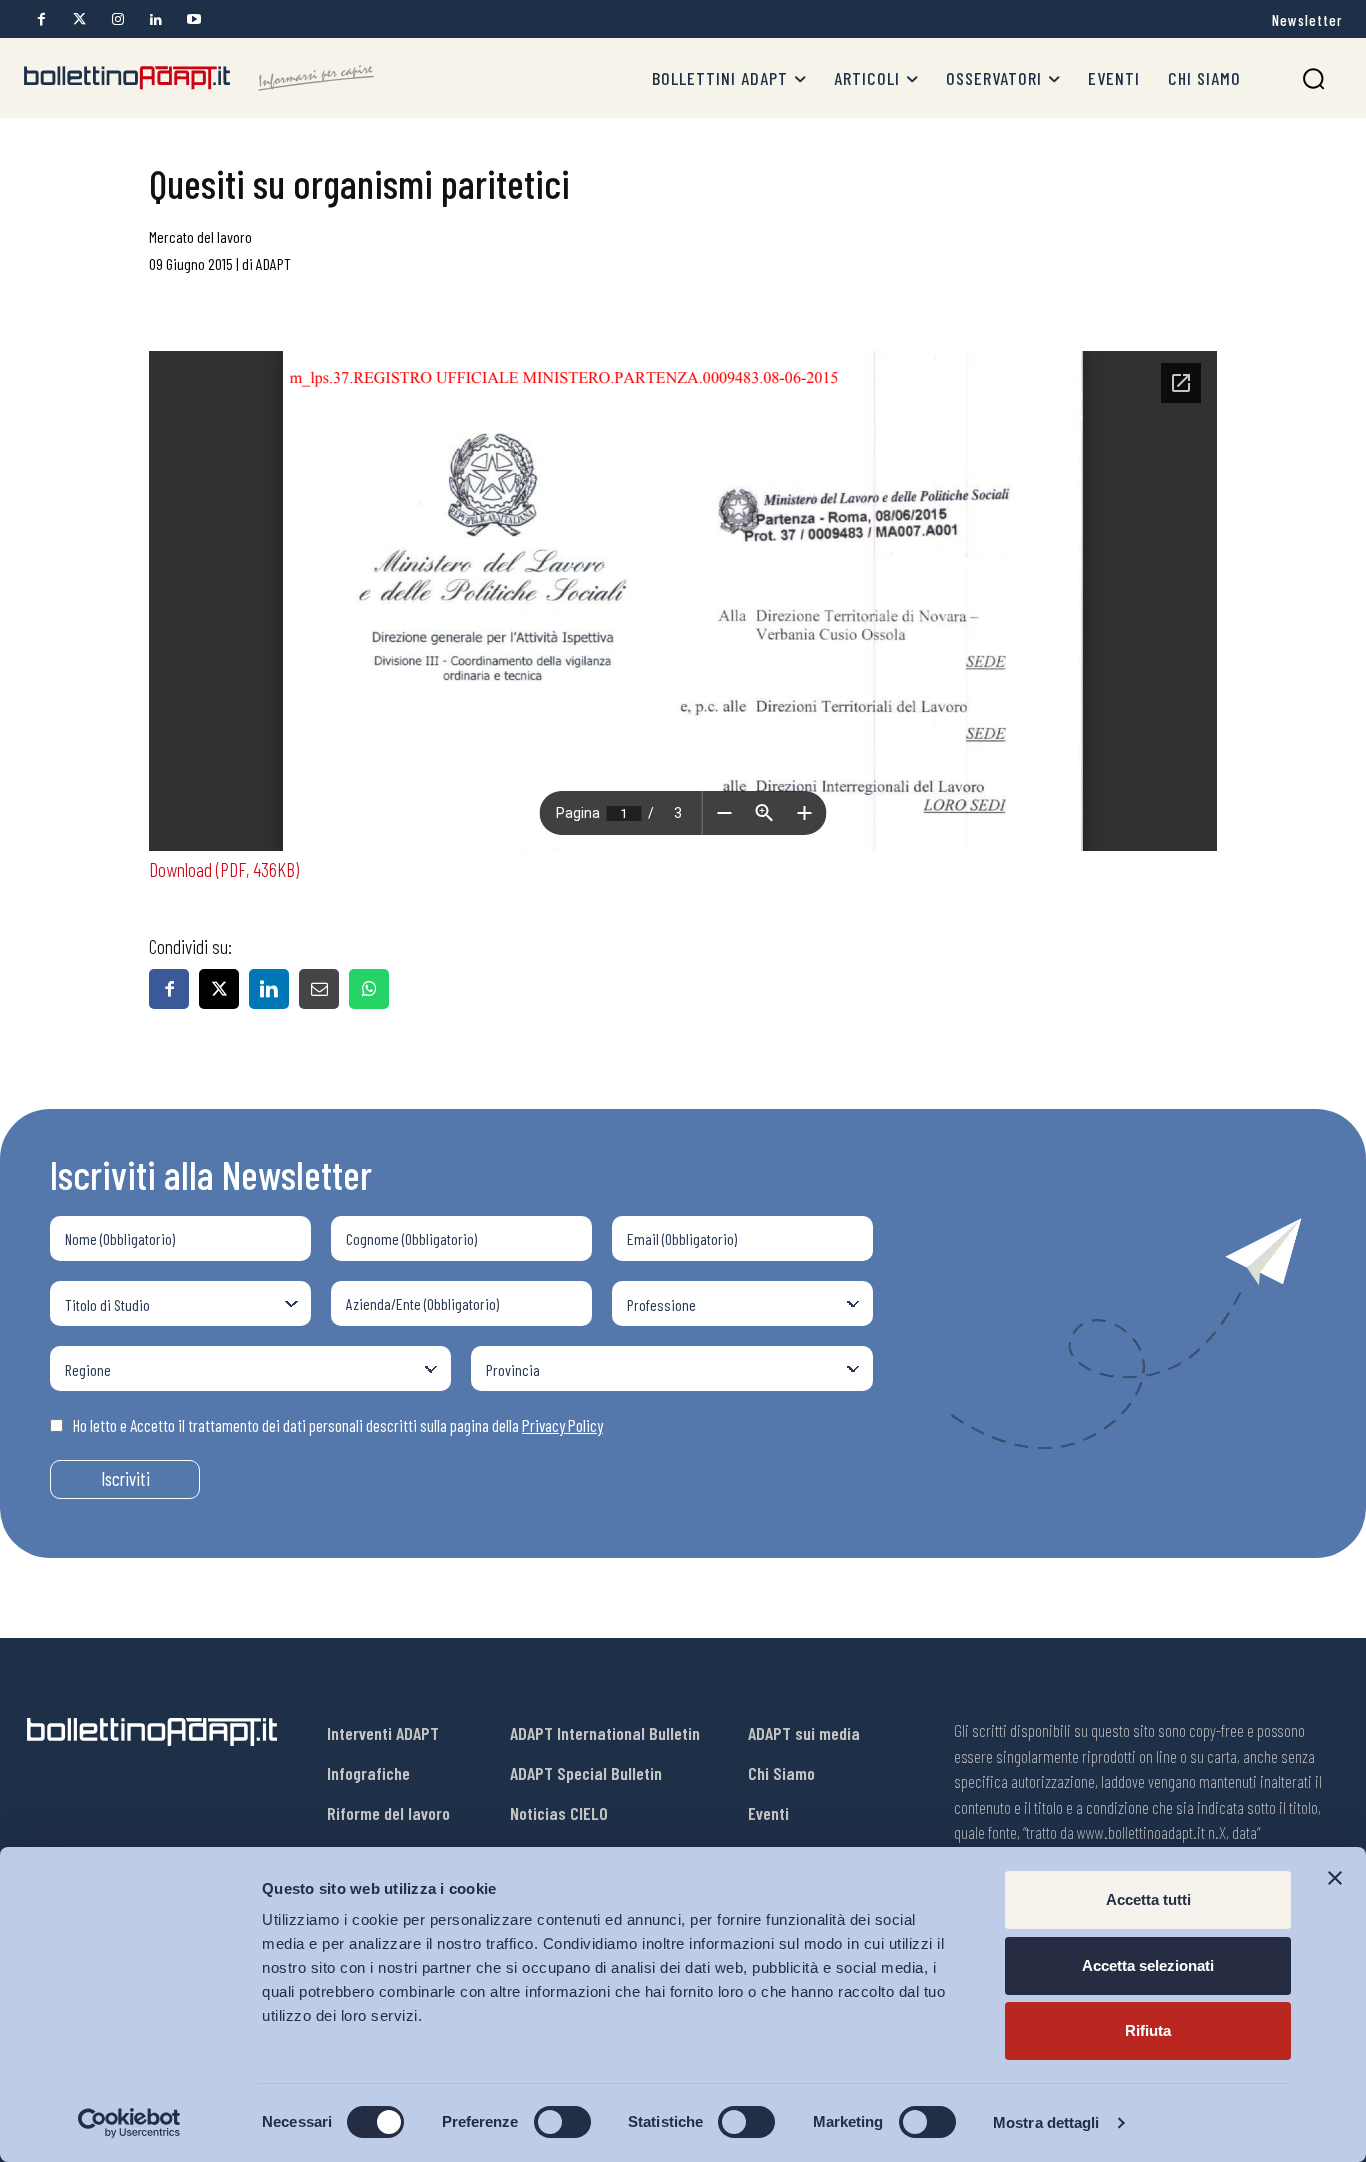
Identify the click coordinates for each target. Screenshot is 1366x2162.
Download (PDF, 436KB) (224, 869)
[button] (1313, 78)
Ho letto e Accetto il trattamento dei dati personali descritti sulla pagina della (338, 1425)
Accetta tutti (1148, 1899)
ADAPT (273, 263)
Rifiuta (1148, 2030)
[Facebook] (41, 19)
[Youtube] (193, 19)
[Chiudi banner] (1335, 1878)
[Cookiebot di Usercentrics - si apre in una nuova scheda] (129, 2123)
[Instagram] (117, 19)
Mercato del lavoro (200, 236)
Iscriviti (125, 1478)
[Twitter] (79, 19)
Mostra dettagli (1046, 2122)
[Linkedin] (155, 19)
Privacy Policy (562, 1425)
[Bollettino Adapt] (199, 78)
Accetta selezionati (1148, 1965)
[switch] (562, 2122)
